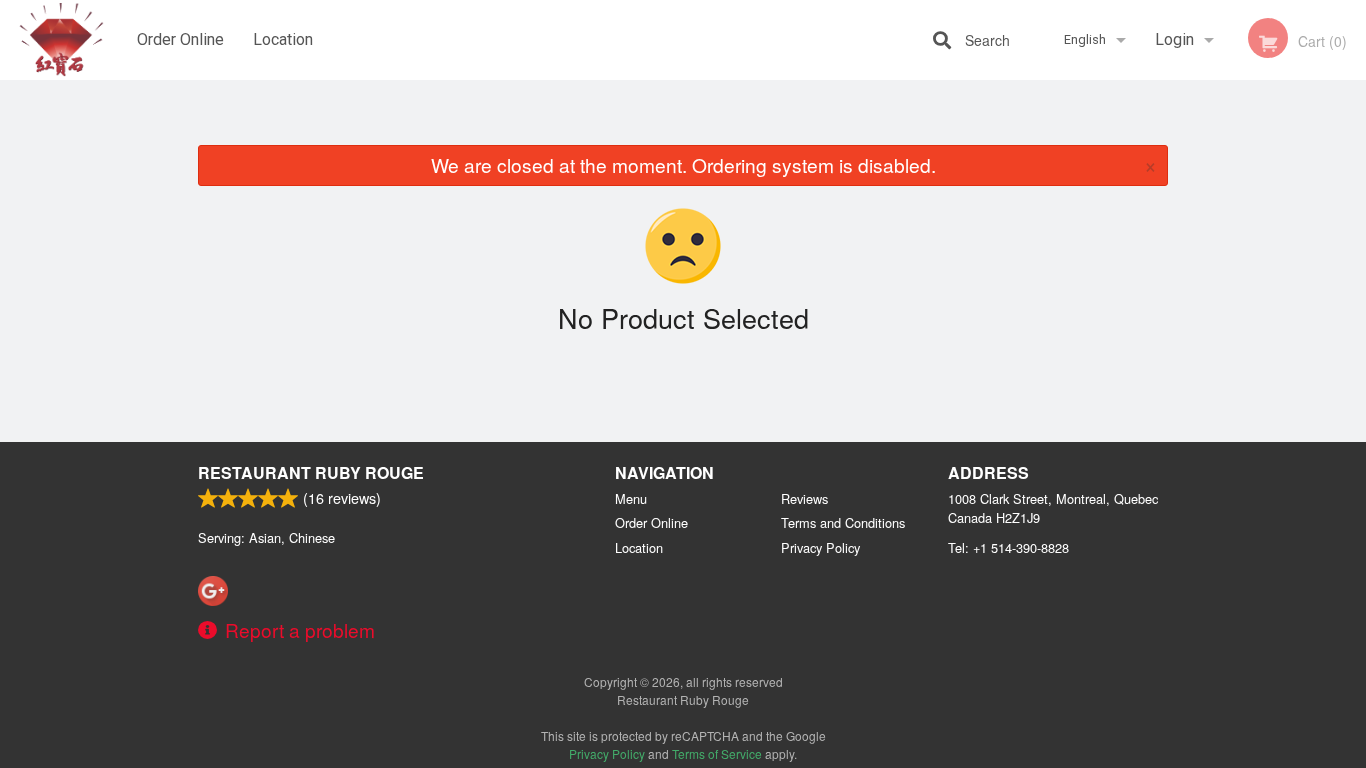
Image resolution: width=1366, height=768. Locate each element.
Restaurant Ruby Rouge (311, 472)
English (1085, 39)
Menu (631, 498)
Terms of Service (717, 753)
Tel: (1008, 547)
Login (1174, 39)
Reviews (804, 498)
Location (283, 39)
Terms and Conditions (843, 522)
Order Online (180, 39)
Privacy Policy (820, 547)
